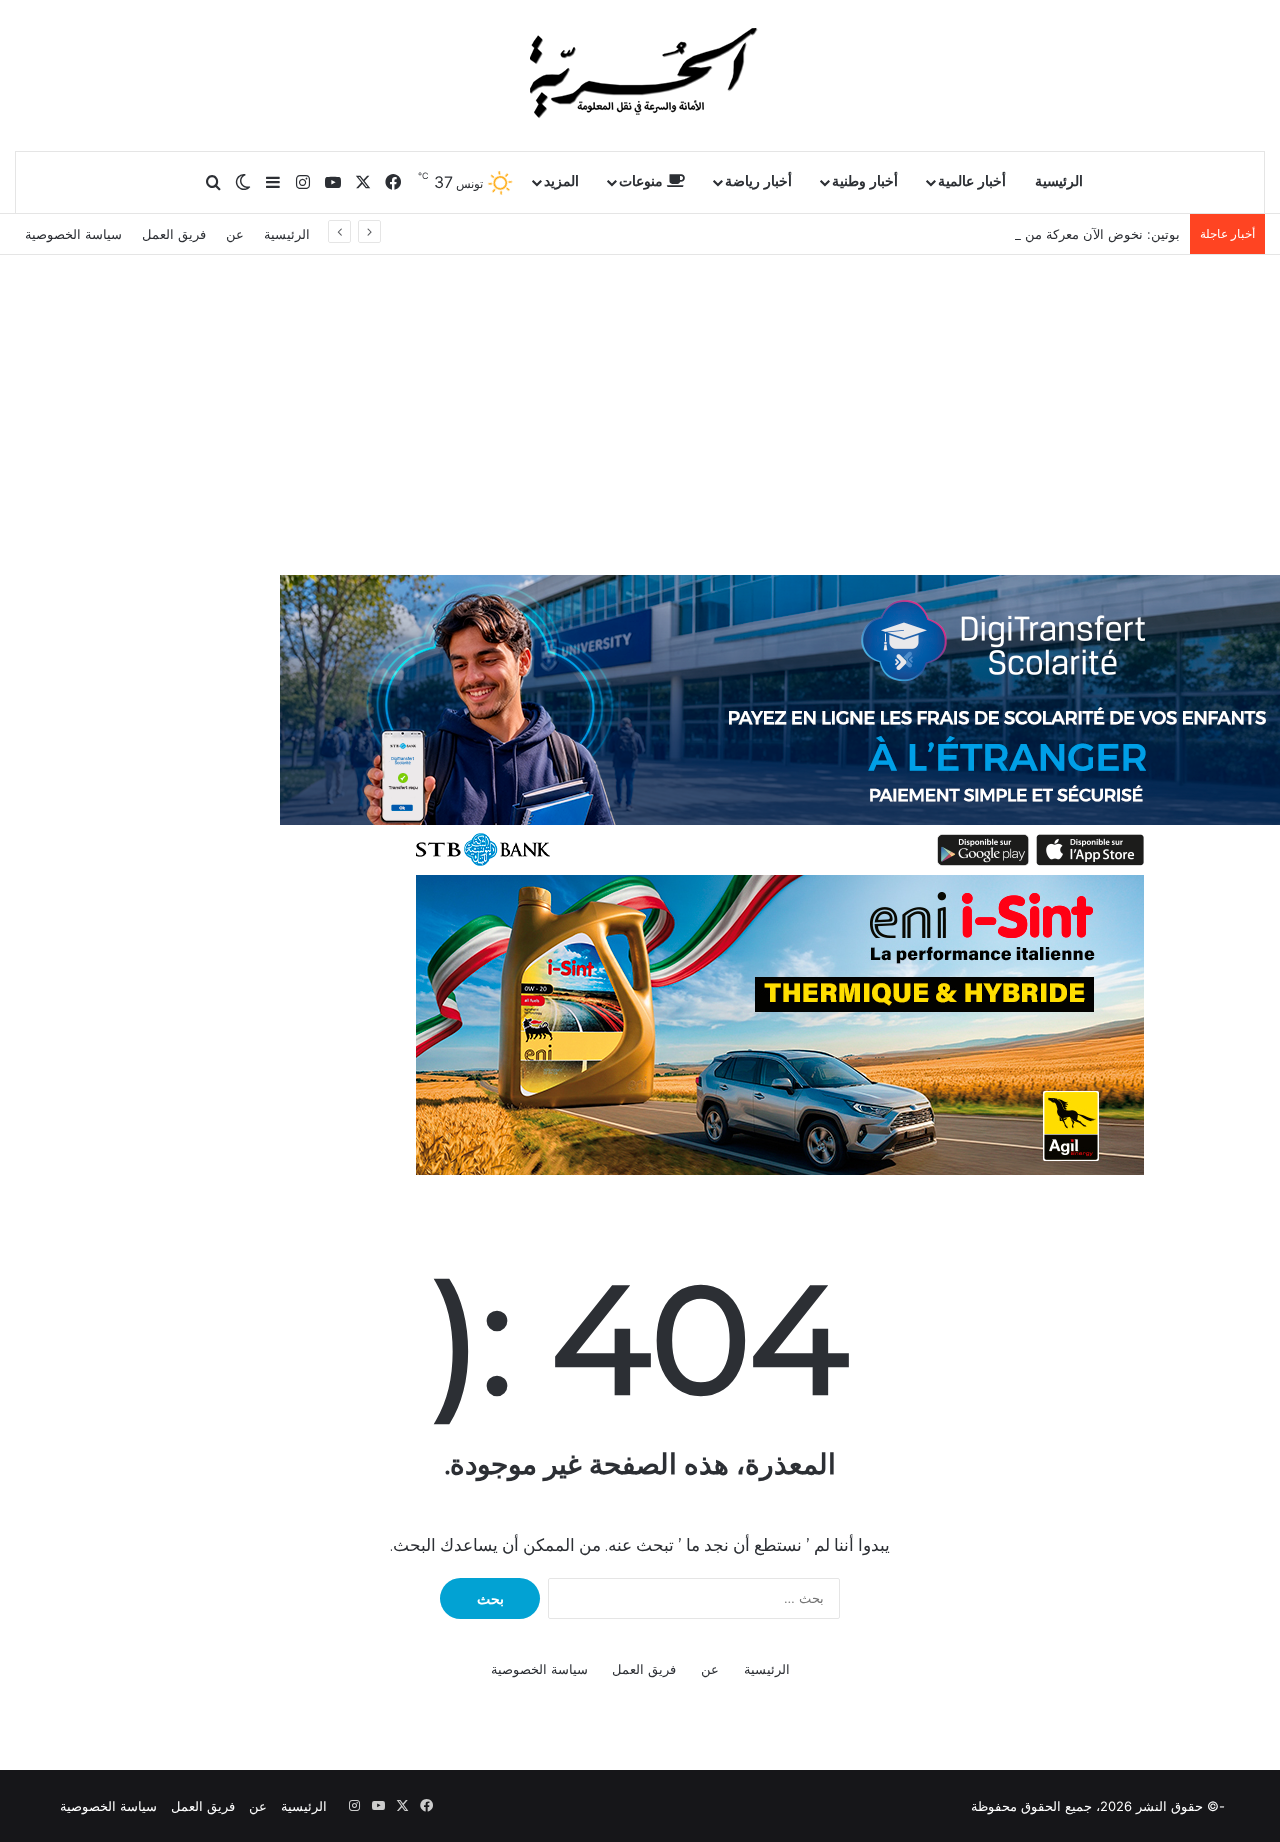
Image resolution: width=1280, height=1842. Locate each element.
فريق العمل (174, 234)
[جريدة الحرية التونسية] (640, 75)
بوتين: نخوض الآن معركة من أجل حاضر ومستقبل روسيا (1028, 234)
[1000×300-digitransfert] (780, 724)
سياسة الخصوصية (73, 234)
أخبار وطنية (865, 181)
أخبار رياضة (758, 181)
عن (235, 234)
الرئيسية (1059, 181)
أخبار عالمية (972, 181)
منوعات (643, 181)
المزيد (561, 181)
